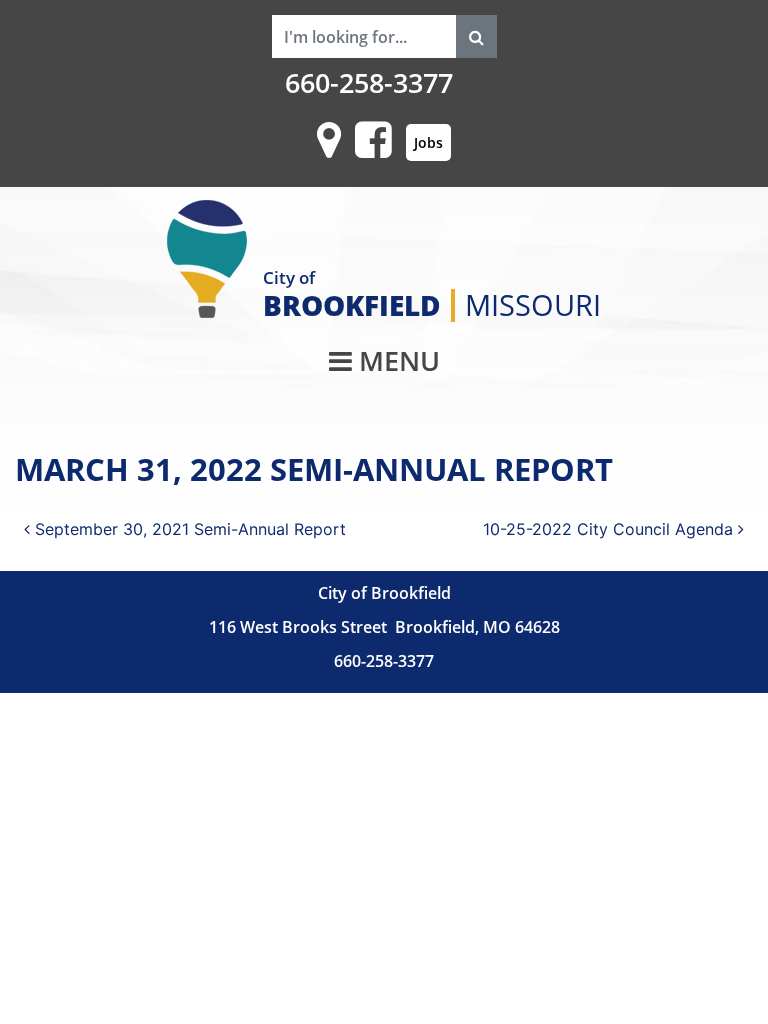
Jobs (428, 142)
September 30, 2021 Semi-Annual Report (188, 529)
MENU (396, 361)
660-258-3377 (369, 83)
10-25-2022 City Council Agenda (610, 529)
